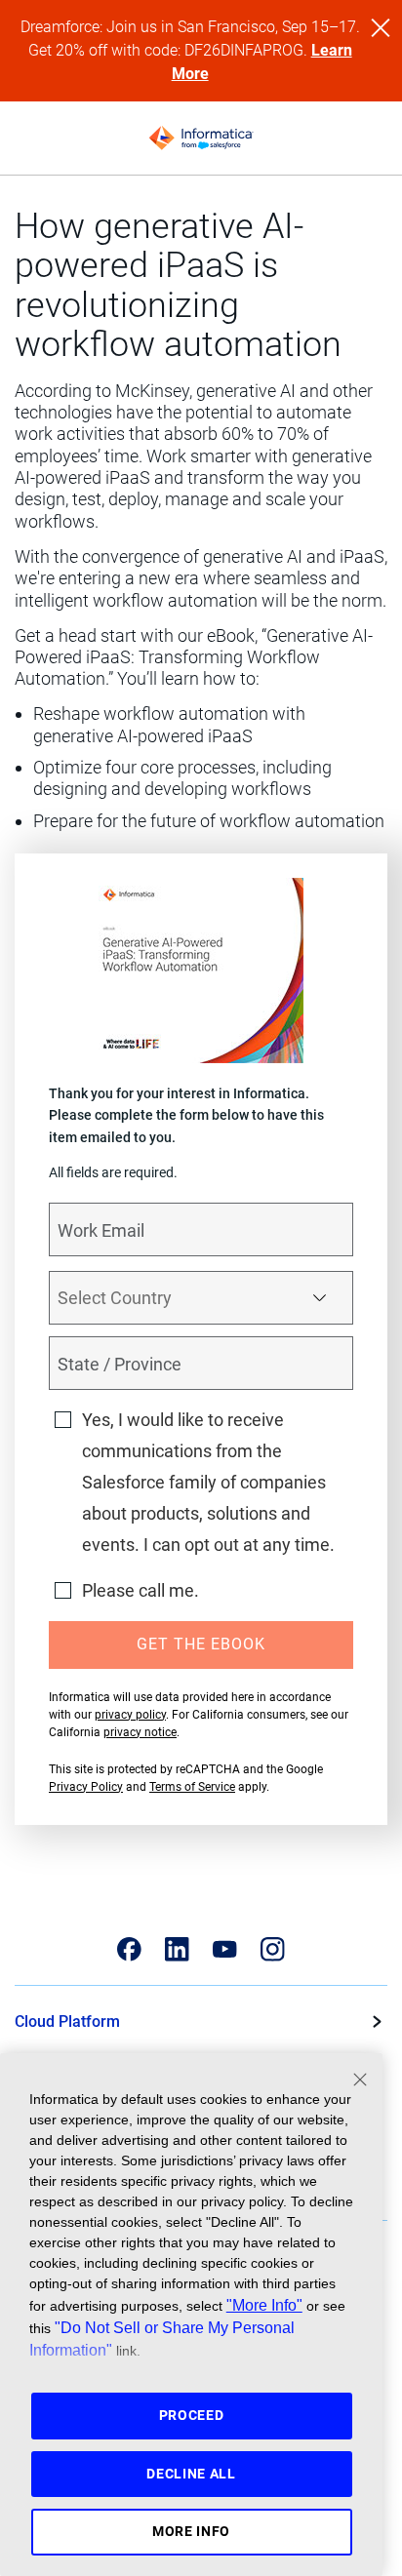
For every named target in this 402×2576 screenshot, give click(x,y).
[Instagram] (273, 1949)
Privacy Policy (86, 1787)
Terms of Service (192, 1787)
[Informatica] (201, 139)
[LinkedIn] (177, 1949)
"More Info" (264, 2305)
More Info (191, 2531)
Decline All (191, 2474)
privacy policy (130, 1715)
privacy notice (140, 1732)
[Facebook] (129, 1949)
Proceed (192, 2415)
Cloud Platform (67, 2021)
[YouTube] (225, 1949)
